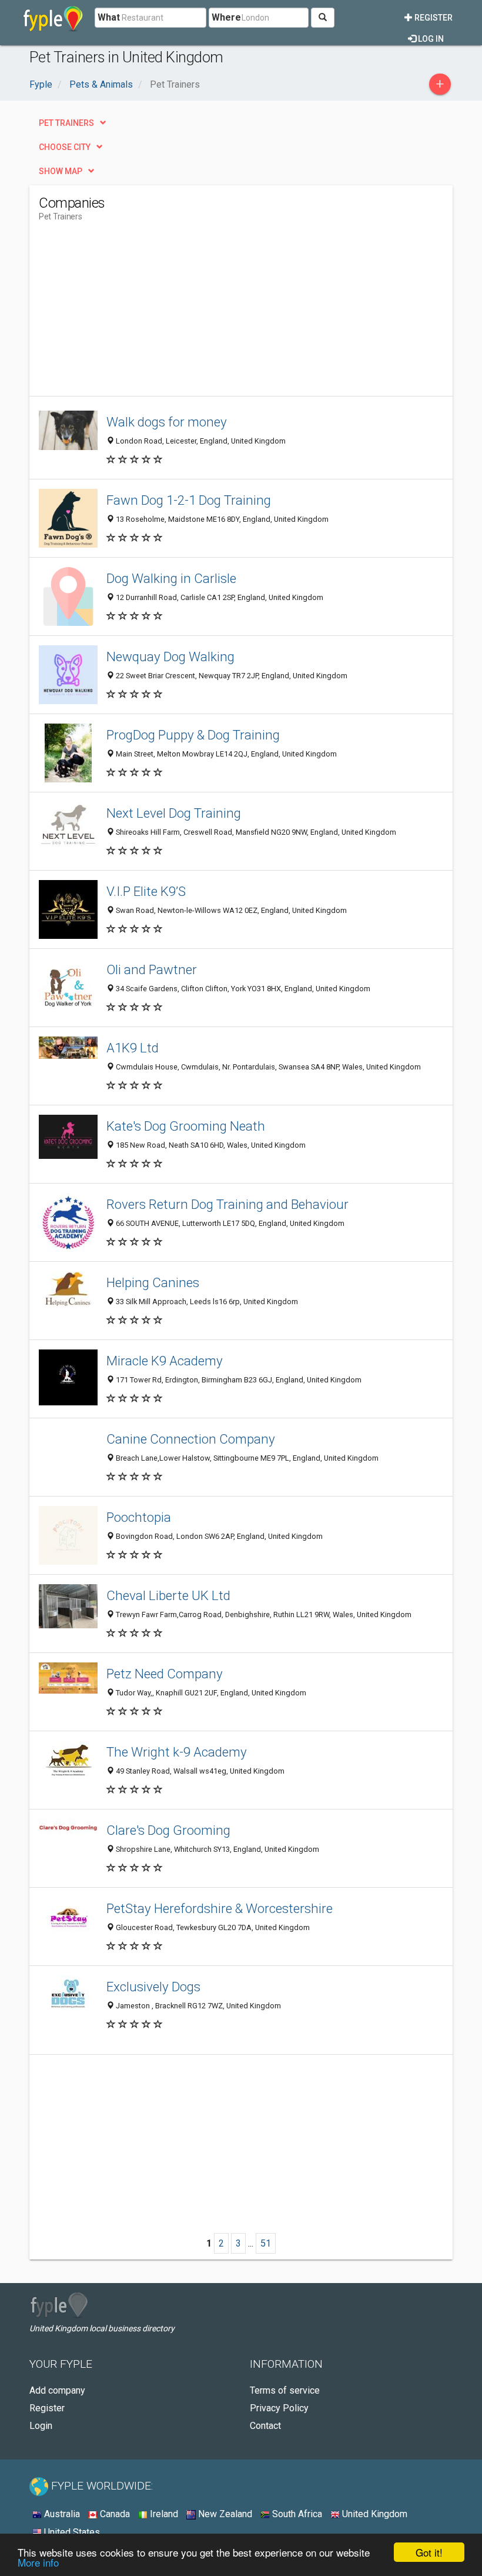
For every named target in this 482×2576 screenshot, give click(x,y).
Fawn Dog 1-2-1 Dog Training (189, 500)
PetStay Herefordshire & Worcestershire (220, 1908)
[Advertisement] (138, 314)
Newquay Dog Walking (170, 657)
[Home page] (53, 18)
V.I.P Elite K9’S (146, 891)
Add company (57, 2390)
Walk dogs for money (167, 422)
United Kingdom (374, 2514)
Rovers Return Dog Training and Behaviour (227, 1204)
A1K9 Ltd (133, 1048)
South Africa (296, 2514)
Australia (61, 2514)
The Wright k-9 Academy (177, 1752)
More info (38, 2562)
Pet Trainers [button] (66, 123)
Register (433, 18)
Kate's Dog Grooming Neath (186, 1126)
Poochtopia (139, 1517)
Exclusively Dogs (153, 1987)
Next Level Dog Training (174, 813)
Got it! (429, 2552)
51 (266, 2243)
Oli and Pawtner (152, 969)
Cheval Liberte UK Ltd (168, 1595)
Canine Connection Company (191, 1439)
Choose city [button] (65, 147)
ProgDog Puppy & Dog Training (193, 735)
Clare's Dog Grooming (168, 1830)
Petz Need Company (165, 1674)
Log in (430, 39)
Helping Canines (153, 1282)
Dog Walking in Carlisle (171, 578)
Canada (114, 2514)
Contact (265, 2426)
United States (71, 2532)
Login (41, 2426)
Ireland (163, 2514)
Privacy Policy (279, 2408)
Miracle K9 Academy (165, 1361)
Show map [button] (61, 171)
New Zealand (224, 2514)
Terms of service (285, 2390)
